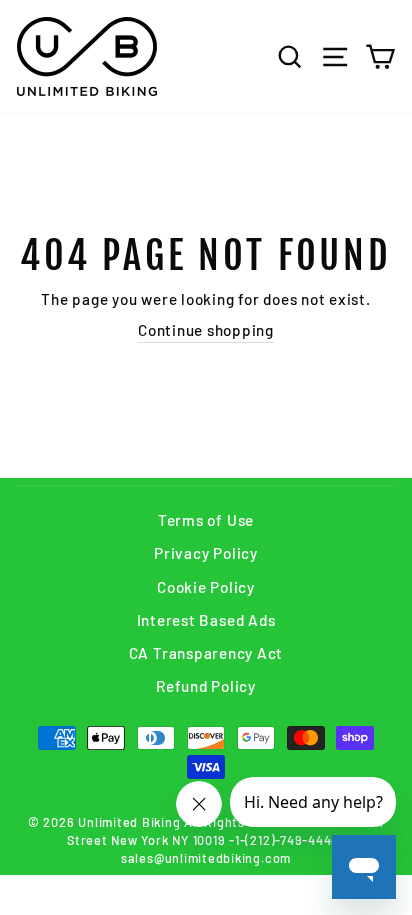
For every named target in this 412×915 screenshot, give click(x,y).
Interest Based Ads (206, 620)
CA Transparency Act (206, 653)
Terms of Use (206, 520)
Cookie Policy (206, 587)
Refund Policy (206, 686)
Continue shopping (206, 330)
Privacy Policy (206, 553)
